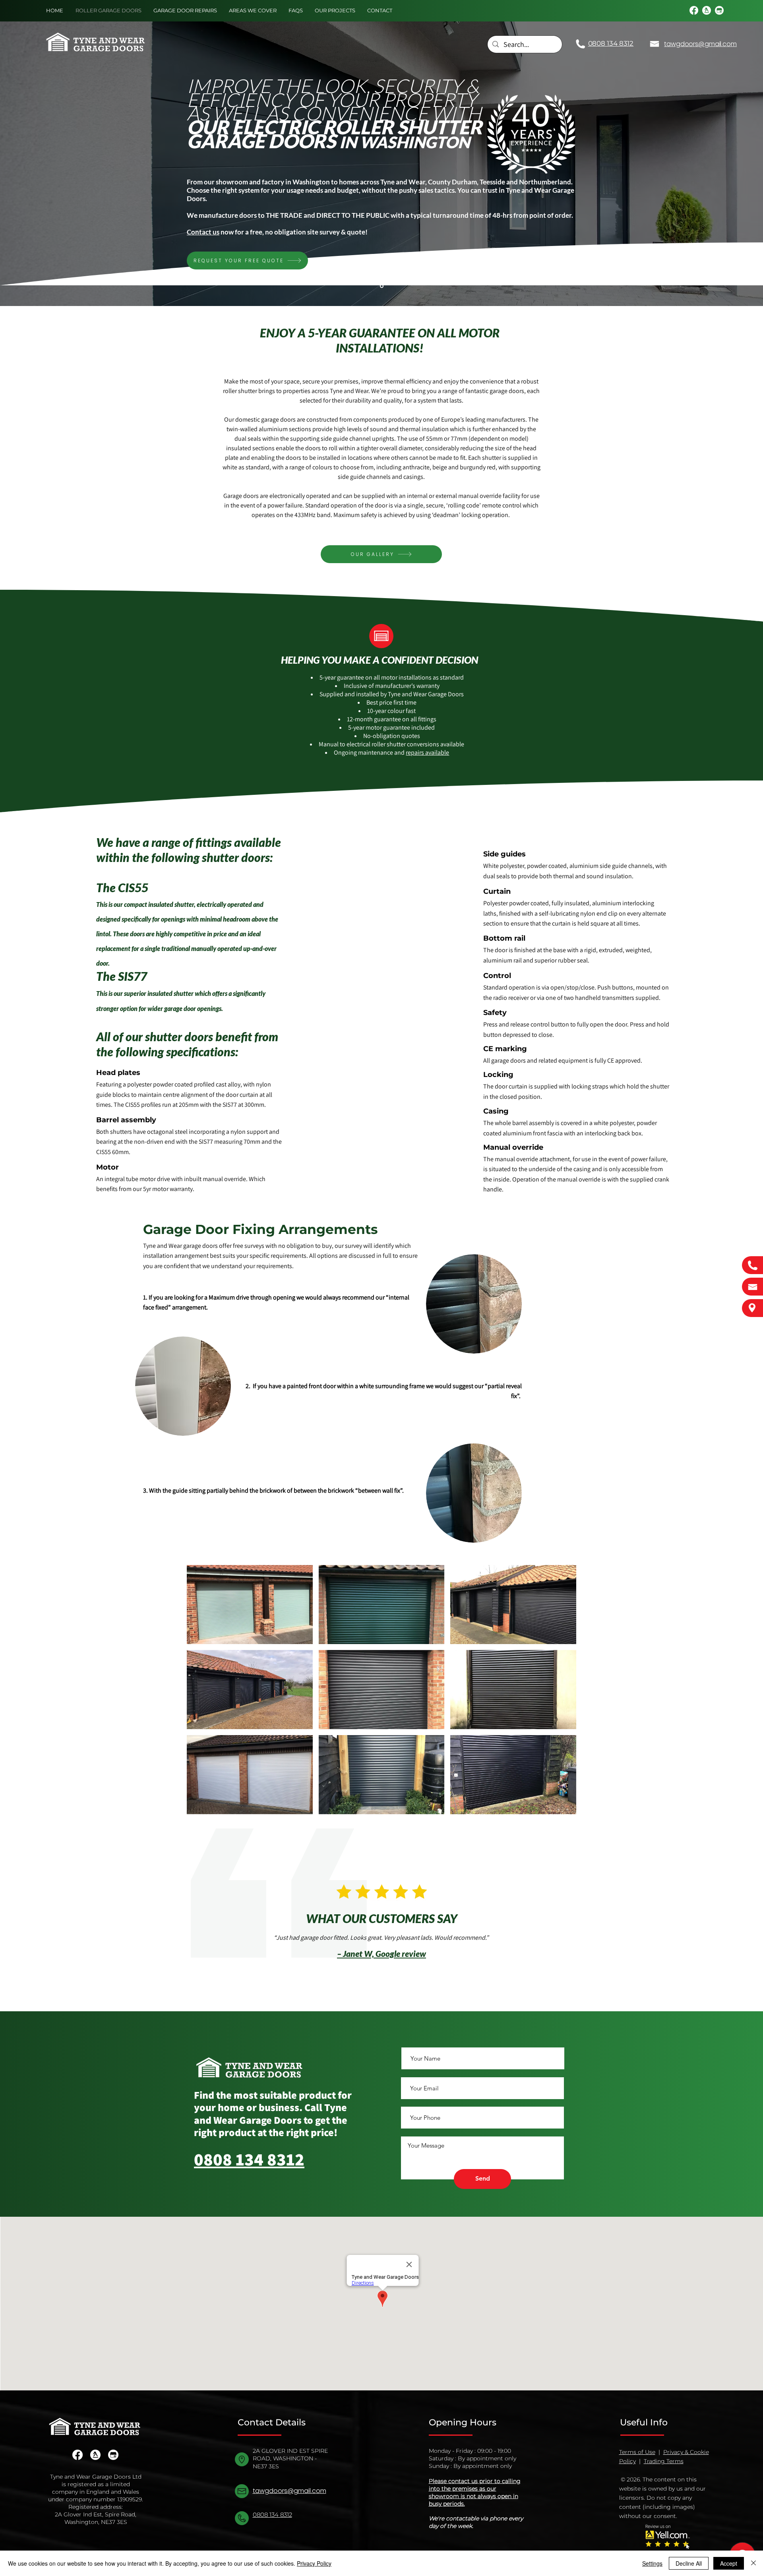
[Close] (753, 2563)
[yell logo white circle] (707, 10)
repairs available (427, 752)
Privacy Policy (314, 2563)
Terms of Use (637, 2452)
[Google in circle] (719, 10)
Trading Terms (664, 2461)
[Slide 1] (382, 286)
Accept (729, 2563)
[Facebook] (694, 10)
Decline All (689, 2563)
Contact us (203, 232)
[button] (250, 1605)
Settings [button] (652, 2563)
